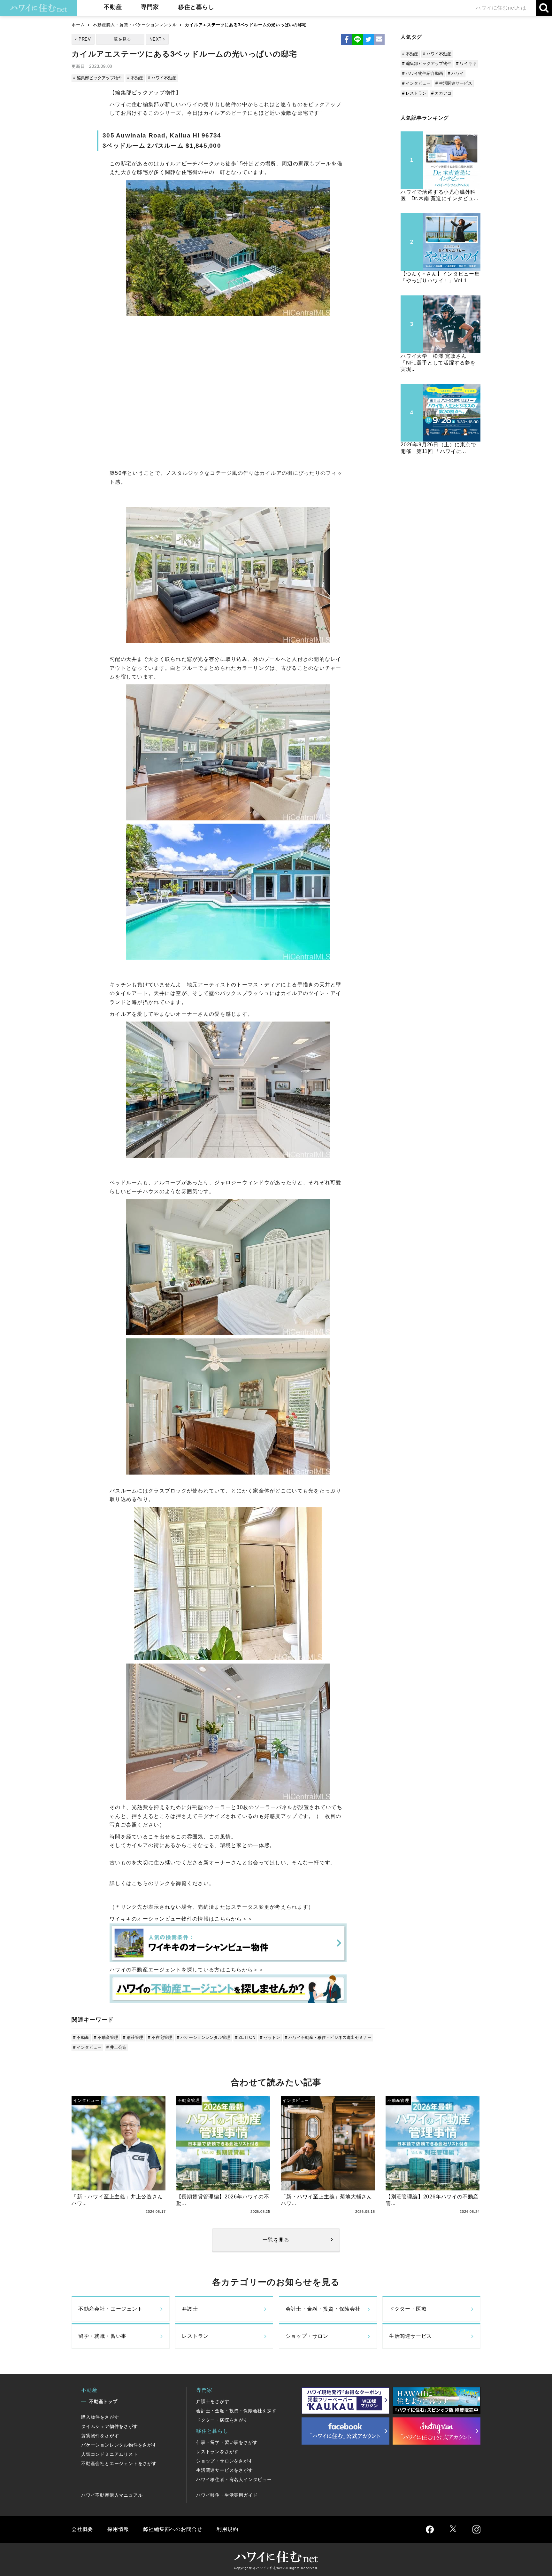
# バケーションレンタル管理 (204, 2037)
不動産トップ (103, 2401)
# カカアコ (441, 93)
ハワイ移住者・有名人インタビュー (234, 2479)
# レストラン (414, 93)
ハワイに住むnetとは (501, 8)
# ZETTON (245, 2037)
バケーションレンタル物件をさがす (119, 2445)
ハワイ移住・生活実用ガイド (227, 2495)
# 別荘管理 (133, 2037)
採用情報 (118, 2529)
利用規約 (227, 2529)
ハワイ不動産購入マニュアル (112, 2495)
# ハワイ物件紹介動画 (423, 73)
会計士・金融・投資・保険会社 (323, 2309)
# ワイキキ (466, 63)
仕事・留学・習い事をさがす (227, 2442)
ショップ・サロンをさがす (225, 2461)
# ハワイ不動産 (162, 78)
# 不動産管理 (106, 2037)
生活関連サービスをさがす (225, 2470)
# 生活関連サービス (454, 83)
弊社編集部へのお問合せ (173, 2529)
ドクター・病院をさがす (222, 2420)
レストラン (195, 2336)
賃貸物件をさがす (100, 2436)
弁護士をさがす (213, 2401)
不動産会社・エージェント (111, 2309)
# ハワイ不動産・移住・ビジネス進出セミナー (328, 2037)
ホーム (78, 25)
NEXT (156, 39)
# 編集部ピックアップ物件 (98, 78)
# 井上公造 (116, 2047)
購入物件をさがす (100, 2417)
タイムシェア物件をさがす (110, 2426)
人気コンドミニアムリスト (110, 2454)
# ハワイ (456, 73)
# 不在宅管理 (160, 2037)
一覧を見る (120, 39)
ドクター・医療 (408, 2309)
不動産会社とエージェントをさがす (119, 2463)
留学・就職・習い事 (102, 2336)
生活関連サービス (410, 2336)
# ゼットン (270, 2037)
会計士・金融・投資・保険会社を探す (236, 2411)
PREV (85, 39)
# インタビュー (87, 2047)
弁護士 (190, 2309)
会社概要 (82, 2529)
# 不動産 (135, 78)
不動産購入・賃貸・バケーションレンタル (135, 25)
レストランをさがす (217, 2452)
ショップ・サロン (307, 2336)
